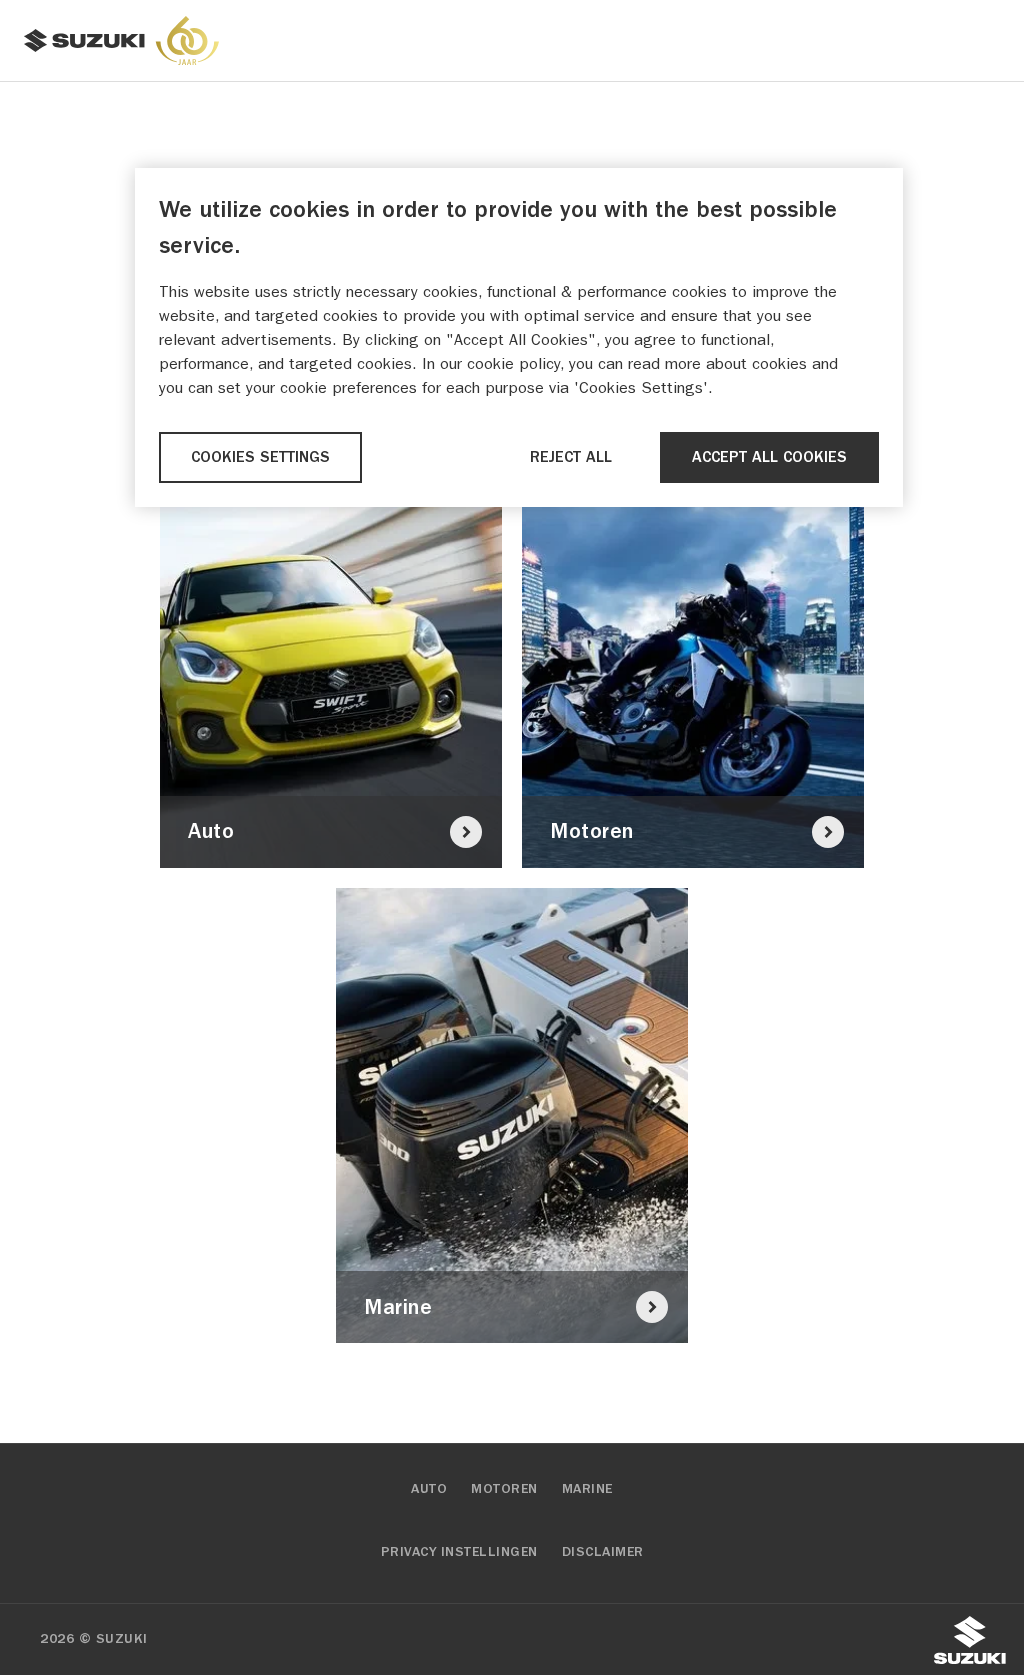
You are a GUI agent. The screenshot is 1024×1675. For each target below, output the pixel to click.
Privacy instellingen (459, 1552)
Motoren (504, 1489)
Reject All (571, 457)
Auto (429, 1489)
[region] (519, 337)
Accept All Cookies (769, 457)
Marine (587, 1489)
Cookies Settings (260, 457)
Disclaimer (603, 1552)
